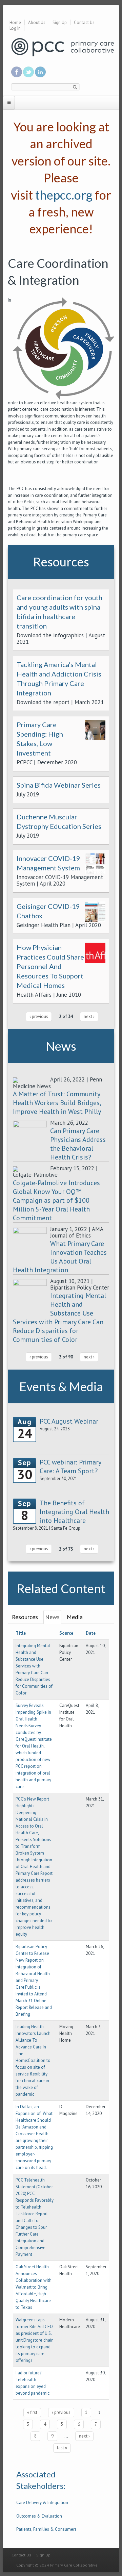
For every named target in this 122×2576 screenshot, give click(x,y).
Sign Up (60, 22)
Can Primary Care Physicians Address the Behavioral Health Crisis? (78, 1144)
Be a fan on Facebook (17, 72)
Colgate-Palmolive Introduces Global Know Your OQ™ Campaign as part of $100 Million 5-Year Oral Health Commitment (56, 1200)
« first (32, 2412)
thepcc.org (64, 195)
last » (62, 2448)
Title (21, 1633)
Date (91, 1633)
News (52, 1617)
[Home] (63, 47)
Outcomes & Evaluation (39, 2516)
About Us (37, 22)
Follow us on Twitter (28, 72)
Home (15, 22)
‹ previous (39, 1016)
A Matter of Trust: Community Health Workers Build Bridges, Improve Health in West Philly (57, 1103)
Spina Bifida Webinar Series (59, 785)
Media (75, 1617)
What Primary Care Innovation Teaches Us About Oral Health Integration (60, 1257)
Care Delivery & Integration (42, 2503)
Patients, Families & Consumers (46, 2529)
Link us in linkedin (40, 72)
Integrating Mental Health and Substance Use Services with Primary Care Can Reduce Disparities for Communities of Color (59, 1318)
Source (66, 1633)
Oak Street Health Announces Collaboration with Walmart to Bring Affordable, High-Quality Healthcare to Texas (34, 2287)
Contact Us (84, 22)
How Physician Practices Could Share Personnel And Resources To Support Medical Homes (50, 966)
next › (89, 1016)
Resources (25, 1617)
